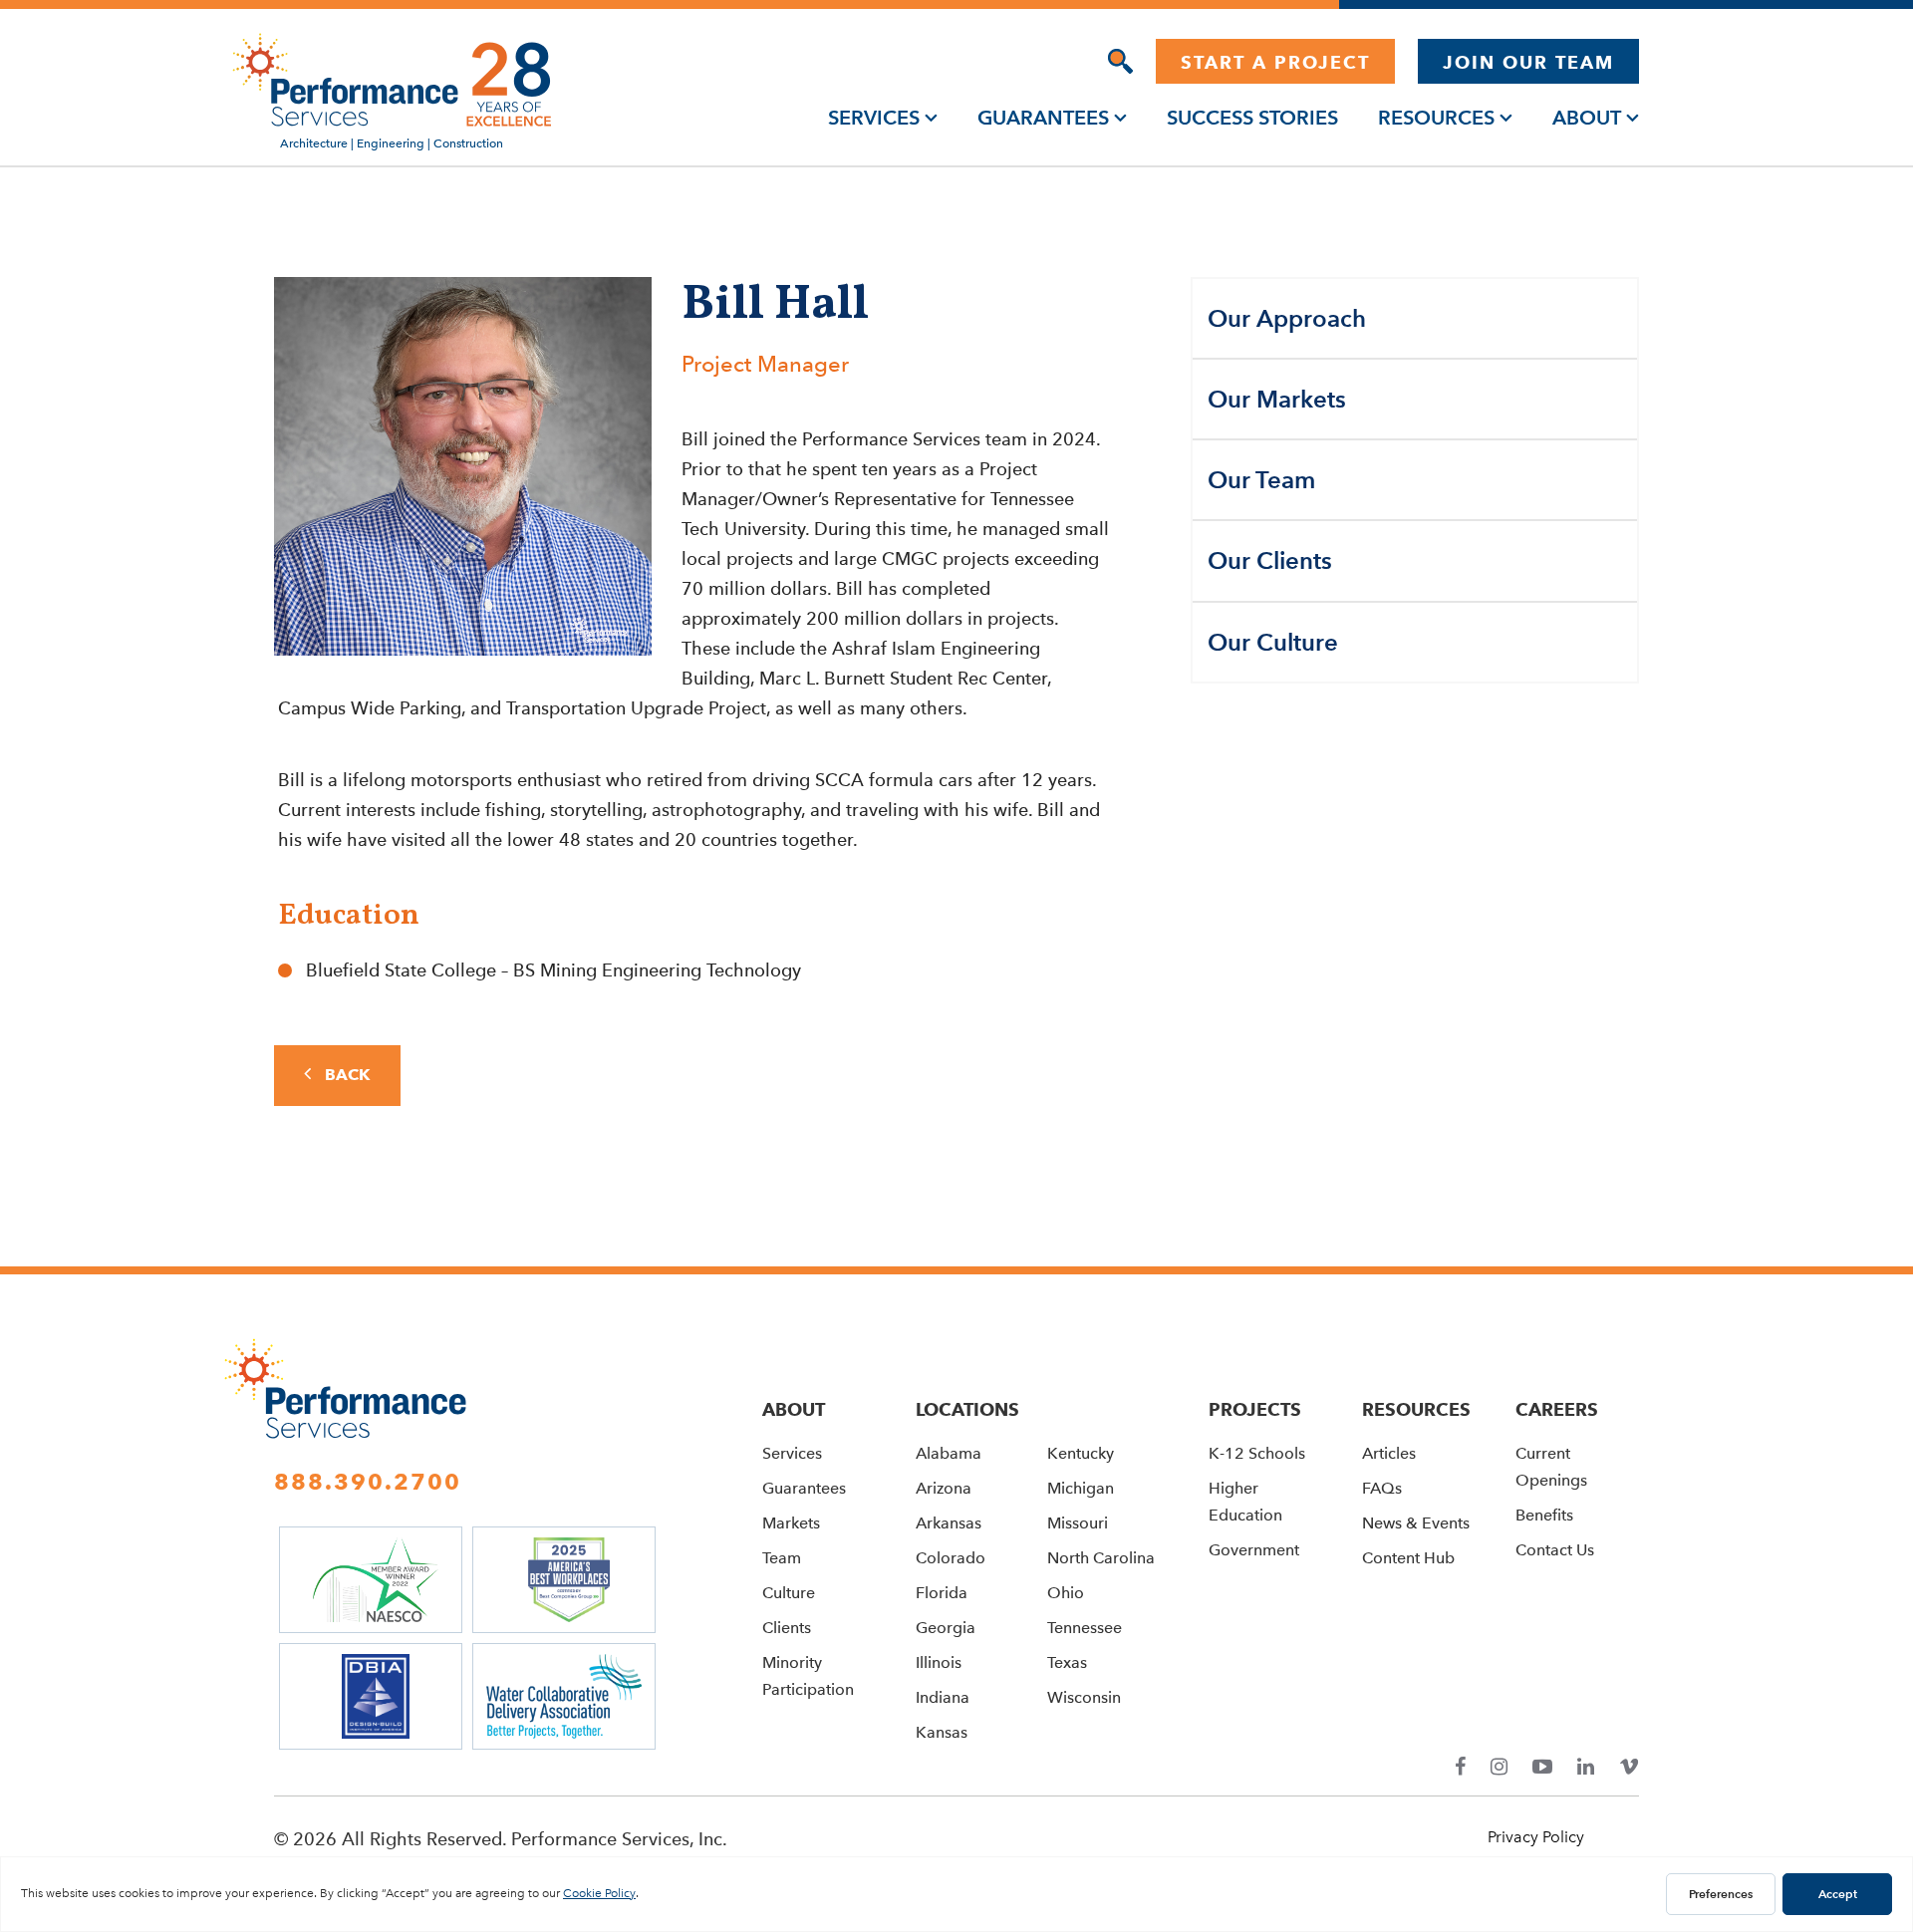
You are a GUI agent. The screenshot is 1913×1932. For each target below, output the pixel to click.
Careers (1557, 1409)
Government (1254, 1550)
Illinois (939, 1662)
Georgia (946, 1628)
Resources (1436, 118)
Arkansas (949, 1523)
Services (874, 118)
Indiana (943, 1697)
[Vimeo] (1629, 1767)
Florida (942, 1593)
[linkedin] (1586, 1767)
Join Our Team (1528, 62)
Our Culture (1273, 642)
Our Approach (1287, 318)
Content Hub (1408, 1558)
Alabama (949, 1453)
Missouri (1078, 1523)
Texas (1067, 1662)
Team (782, 1558)
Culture (789, 1593)
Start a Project (1275, 62)
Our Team (1261, 480)
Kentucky (1081, 1453)
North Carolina (1101, 1558)
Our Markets (1277, 399)
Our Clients (1270, 560)
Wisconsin (1084, 1697)
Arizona (944, 1488)
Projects (1255, 1409)
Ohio (1066, 1593)
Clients (787, 1628)
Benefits (1544, 1515)
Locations (967, 1409)
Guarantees (1043, 118)
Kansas (942, 1732)
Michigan (1081, 1488)
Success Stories (1252, 118)
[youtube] (1542, 1767)
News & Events (1416, 1523)
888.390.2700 (368, 1482)
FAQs (1382, 1488)
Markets (791, 1523)
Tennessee (1085, 1628)
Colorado (951, 1558)
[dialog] (1120, 61)
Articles (1389, 1453)
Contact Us (1555, 1550)
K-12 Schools (1257, 1453)
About (1587, 118)
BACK (345, 1075)
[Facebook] (1460, 1767)
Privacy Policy (1536, 1837)
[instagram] (1499, 1767)
